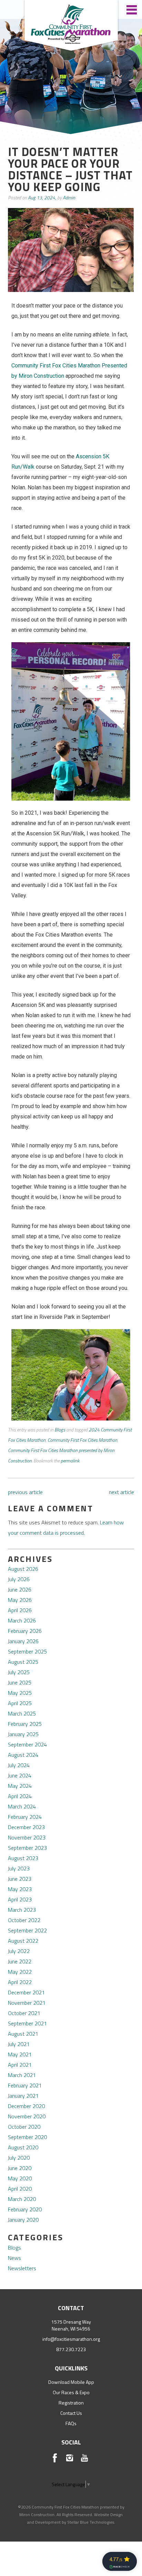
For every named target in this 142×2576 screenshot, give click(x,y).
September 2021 (27, 2023)
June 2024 (20, 1775)
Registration (71, 2403)
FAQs (71, 2423)
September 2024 (27, 1744)
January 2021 (23, 2096)
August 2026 (23, 1569)
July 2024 (19, 1765)
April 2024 (20, 1796)
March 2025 (22, 1713)
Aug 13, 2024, (42, 197)
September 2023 (27, 1848)
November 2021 (27, 2003)
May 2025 (20, 1693)
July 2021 (19, 2044)
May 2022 (20, 1972)
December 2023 (26, 1827)
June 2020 (20, 2168)
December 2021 (26, 1992)
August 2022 (23, 1941)
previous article (25, 1492)
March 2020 (22, 2199)
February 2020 (25, 2209)
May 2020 (20, 2178)
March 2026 (22, 1620)
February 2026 (25, 1631)
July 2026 (19, 1579)
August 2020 (23, 2147)
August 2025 (23, 1662)
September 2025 (27, 1651)
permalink (70, 1461)
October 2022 (24, 1920)
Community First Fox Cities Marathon (82, 1440)
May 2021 (20, 2054)
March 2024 (22, 1806)
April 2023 (20, 1899)
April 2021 (20, 2065)
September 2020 (27, 2137)
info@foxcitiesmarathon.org (71, 2339)
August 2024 (23, 1755)
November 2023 (27, 1837)
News (14, 2258)
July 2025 (19, 1672)
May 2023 (20, 1889)
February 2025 (25, 1724)
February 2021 (25, 2085)
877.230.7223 (71, 2349)
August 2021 (23, 2034)
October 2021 (24, 2013)
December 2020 (26, 2106)
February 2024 (25, 1817)
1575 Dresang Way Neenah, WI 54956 (71, 2325)
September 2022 (27, 1930)
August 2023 (23, 1858)
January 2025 (23, 1734)
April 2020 (20, 2189)
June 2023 (20, 1879)
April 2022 (20, 1982)
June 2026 (20, 1589)
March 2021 (22, 2075)
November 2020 (27, 2116)
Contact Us (71, 2413)
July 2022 (19, 1951)
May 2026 (20, 1600)
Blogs (60, 1430)
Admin (69, 197)
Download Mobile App (71, 2382)
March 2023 (22, 1910)
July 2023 (19, 1868)
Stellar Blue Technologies (91, 2522)
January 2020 (23, 2220)
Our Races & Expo (71, 2392)
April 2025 (20, 1703)
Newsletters (22, 2268)
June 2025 (20, 1682)
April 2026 (20, 1610)
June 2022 (20, 1961)
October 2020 (24, 2127)
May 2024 (20, 1786)
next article (121, 1492)
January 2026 (23, 1641)
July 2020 (19, 2158)
